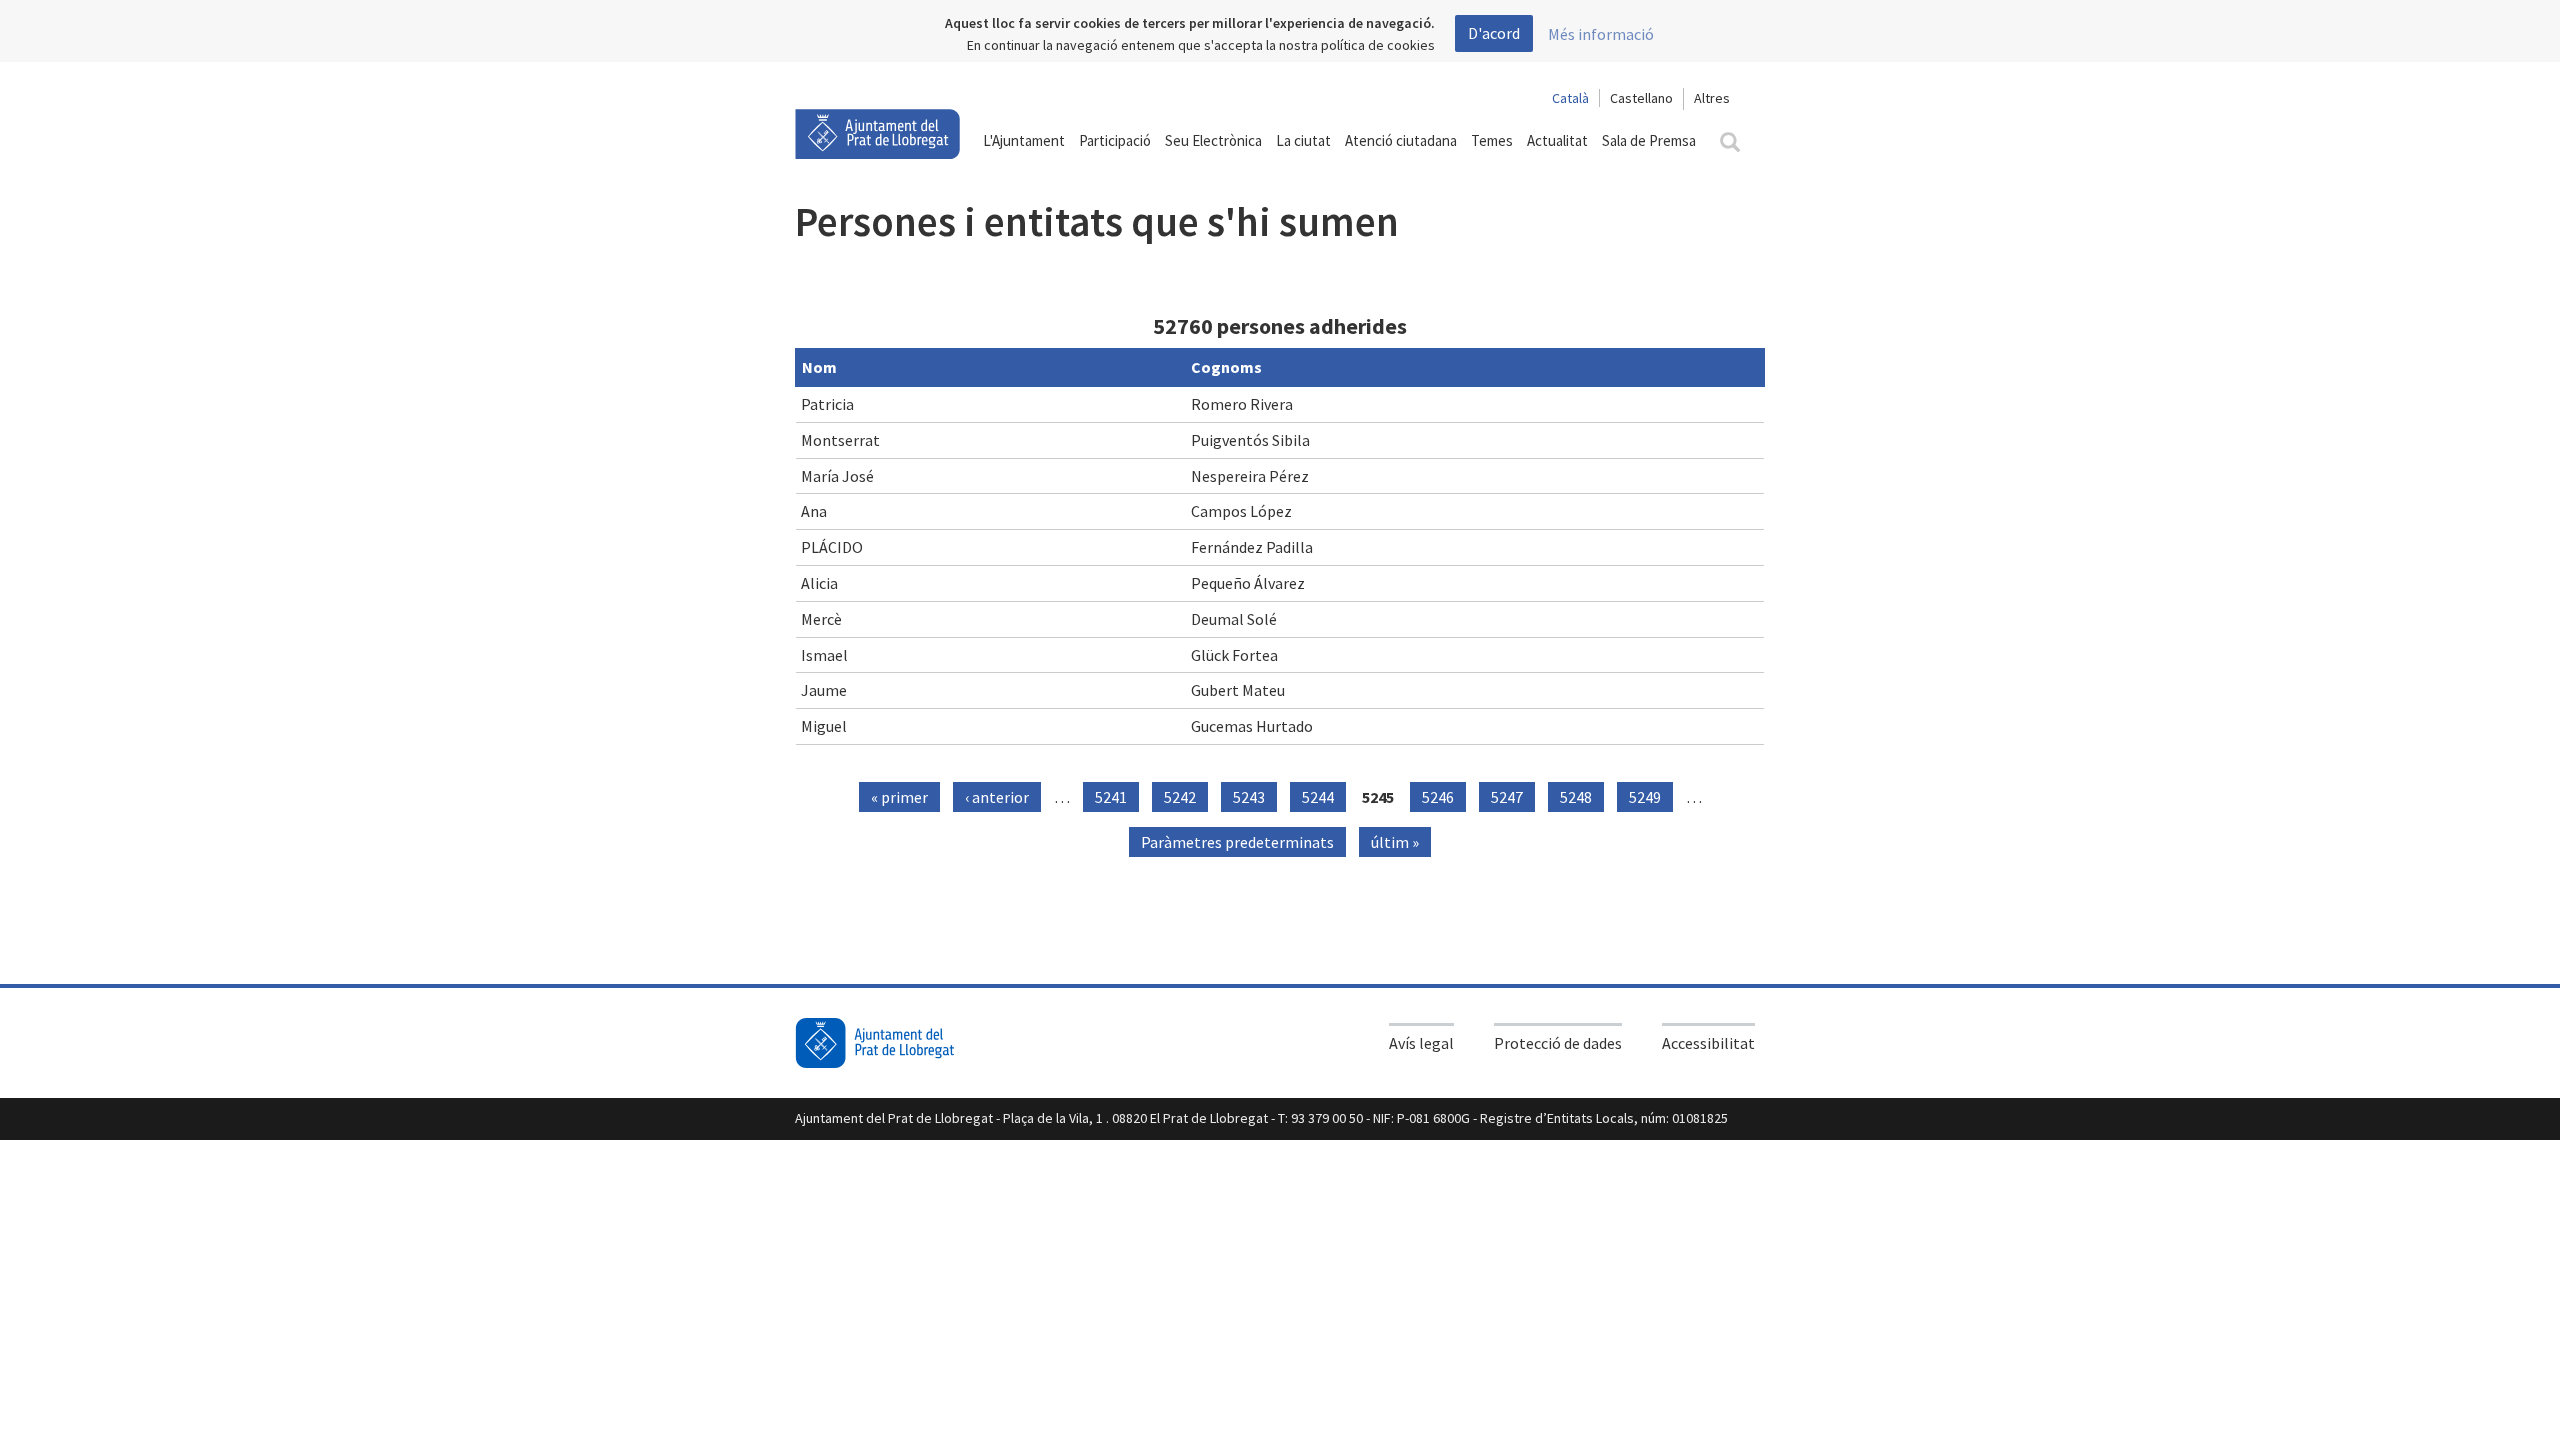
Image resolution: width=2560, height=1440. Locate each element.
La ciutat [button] (1303, 140)
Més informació (1601, 34)
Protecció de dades (1558, 1043)
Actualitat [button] (1557, 140)
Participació (1115, 140)
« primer (899, 797)
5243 (1249, 797)
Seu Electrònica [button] (1213, 140)
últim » (1395, 842)
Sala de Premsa (1649, 140)
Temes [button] (1492, 140)
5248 (1576, 797)
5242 (1180, 797)
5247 (1507, 797)
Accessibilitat (1708, 1043)
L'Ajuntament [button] (1024, 140)
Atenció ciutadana (1401, 140)
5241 (1111, 797)
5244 (1318, 797)
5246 (1438, 797)
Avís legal (1421, 1043)
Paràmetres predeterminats (1237, 842)
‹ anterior (997, 797)
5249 (1645, 797)
